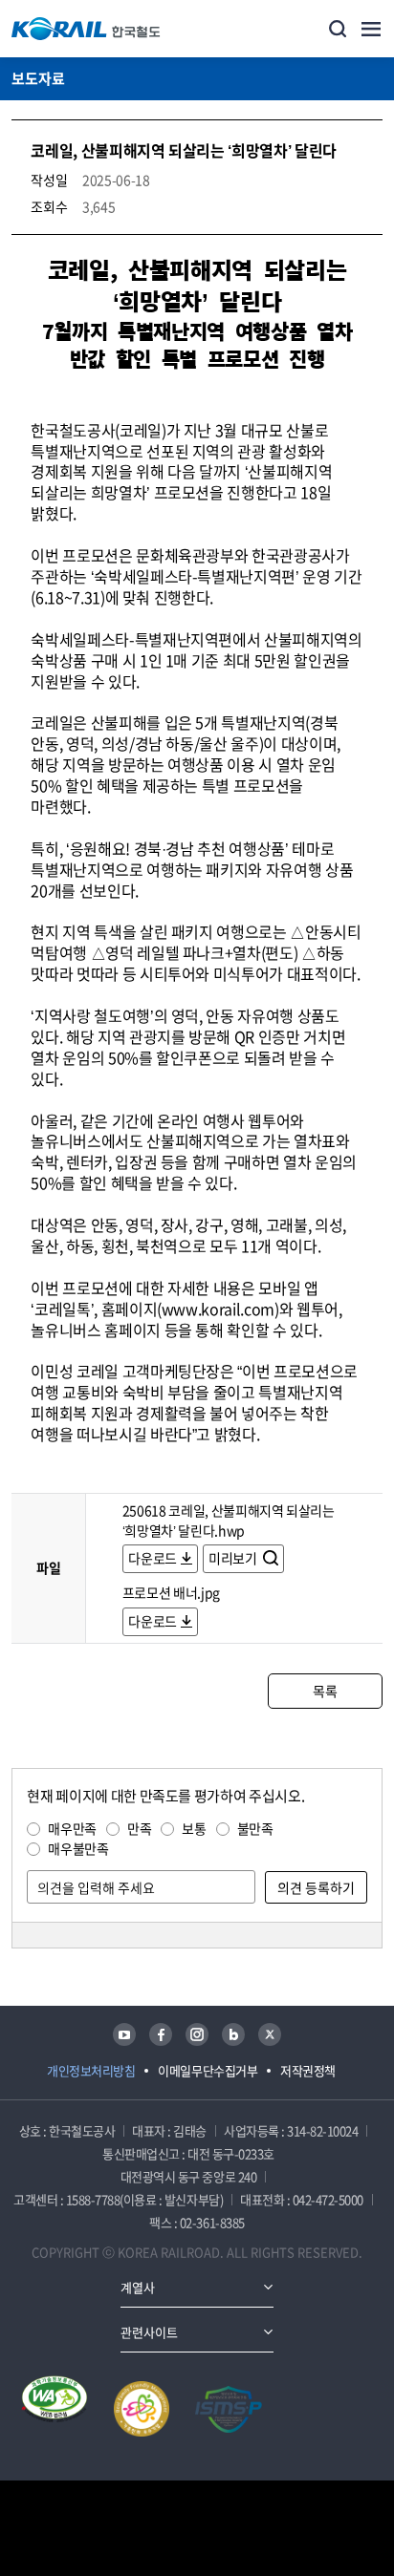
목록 (325, 1691)
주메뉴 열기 (371, 29)
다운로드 (153, 1558)
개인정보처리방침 (91, 2070)
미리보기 (234, 1558)
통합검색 (338, 29)
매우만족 (72, 1828)
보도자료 (38, 78)
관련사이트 (149, 2332)
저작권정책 (308, 2070)
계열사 (138, 2287)
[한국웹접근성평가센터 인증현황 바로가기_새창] (55, 2409)
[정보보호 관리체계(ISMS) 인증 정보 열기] (229, 2409)
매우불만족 (78, 1848)
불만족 (255, 1828)
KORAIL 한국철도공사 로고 (86, 29)
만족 (139, 1828)
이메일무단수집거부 (208, 2070)
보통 (194, 1828)
